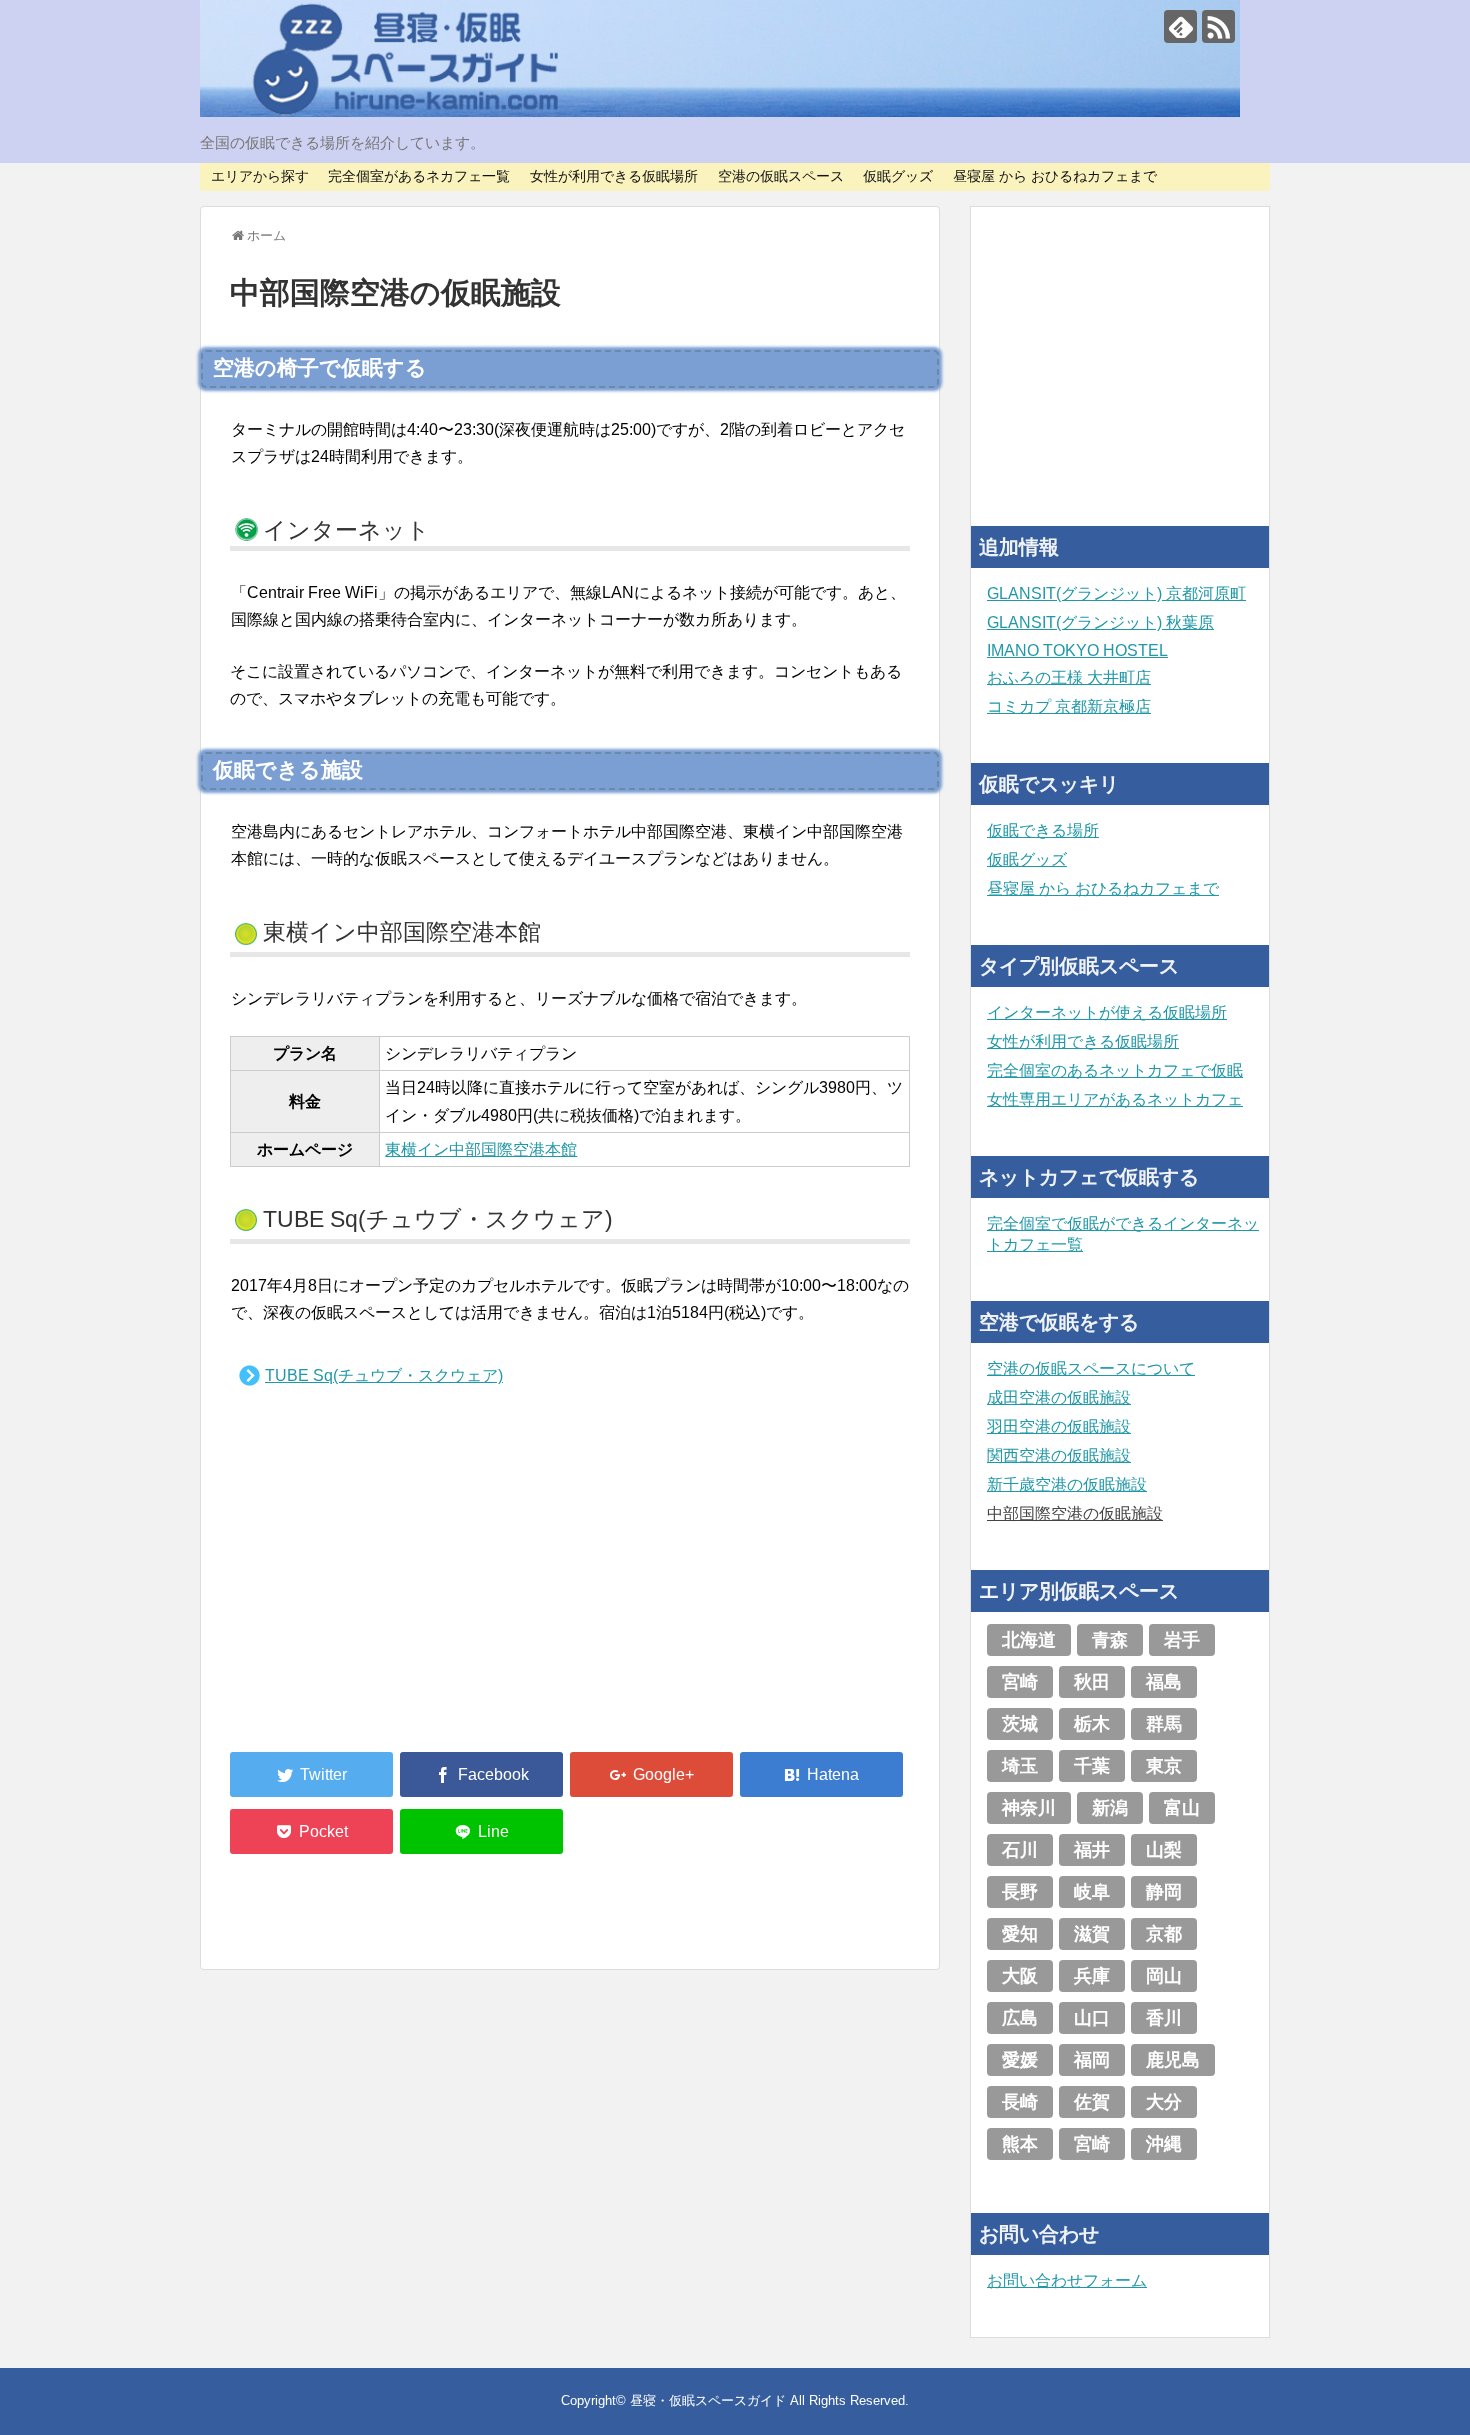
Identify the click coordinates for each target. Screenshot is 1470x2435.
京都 (1164, 1934)
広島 (1020, 2018)
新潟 (1110, 1808)
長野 (1020, 1892)
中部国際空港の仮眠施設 (1075, 1513)
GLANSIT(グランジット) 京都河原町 (1116, 593)
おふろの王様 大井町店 (1069, 677)
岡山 (1164, 1976)
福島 (1164, 1682)
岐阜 (1092, 1892)
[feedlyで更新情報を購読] (1180, 26)
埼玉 (1020, 1766)
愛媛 (1020, 2060)
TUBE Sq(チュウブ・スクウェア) (384, 1375)
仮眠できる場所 (1043, 830)
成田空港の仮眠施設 (1059, 1397)
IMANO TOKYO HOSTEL (1077, 650)
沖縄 (1164, 2144)
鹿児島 (1173, 2060)
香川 (1164, 2018)
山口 (1092, 2018)
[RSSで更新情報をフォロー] (1218, 26)
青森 (1110, 1640)
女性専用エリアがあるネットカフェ (1115, 1099)
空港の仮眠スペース (781, 176)
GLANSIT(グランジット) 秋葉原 (1100, 622)
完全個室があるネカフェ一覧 (419, 176)
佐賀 (1092, 2102)
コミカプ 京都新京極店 (1069, 706)
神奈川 (1029, 1808)
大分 (1164, 2102)
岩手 (1182, 1640)
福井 (1092, 1850)
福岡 (1092, 2060)
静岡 (1164, 1892)
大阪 (1020, 1976)
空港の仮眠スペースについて (1091, 1368)
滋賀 (1092, 1934)
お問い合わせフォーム (1067, 2280)
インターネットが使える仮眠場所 (1107, 1012)
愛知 (1020, 1934)
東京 (1164, 1766)
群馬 (1164, 1724)
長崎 (1020, 2102)
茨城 (1020, 1724)
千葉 (1092, 1766)
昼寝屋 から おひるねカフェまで (1055, 176)
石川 (1020, 1850)
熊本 (1020, 2144)
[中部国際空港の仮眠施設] (821, 1774)
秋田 (1092, 1682)
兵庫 (1092, 1976)
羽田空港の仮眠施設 (1059, 1426)
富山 (1182, 1808)
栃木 (1092, 1724)
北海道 (1029, 1640)
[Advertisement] (380, 1587)
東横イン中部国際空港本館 (481, 1149)
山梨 (1164, 1850)
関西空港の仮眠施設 (1059, 1455)
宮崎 (1020, 1682)
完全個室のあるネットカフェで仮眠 (1115, 1070)
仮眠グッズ (898, 176)
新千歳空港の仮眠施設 (1067, 1484)
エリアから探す (260, 176)
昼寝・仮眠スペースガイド (708, 2400)
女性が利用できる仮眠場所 (614, 176)
